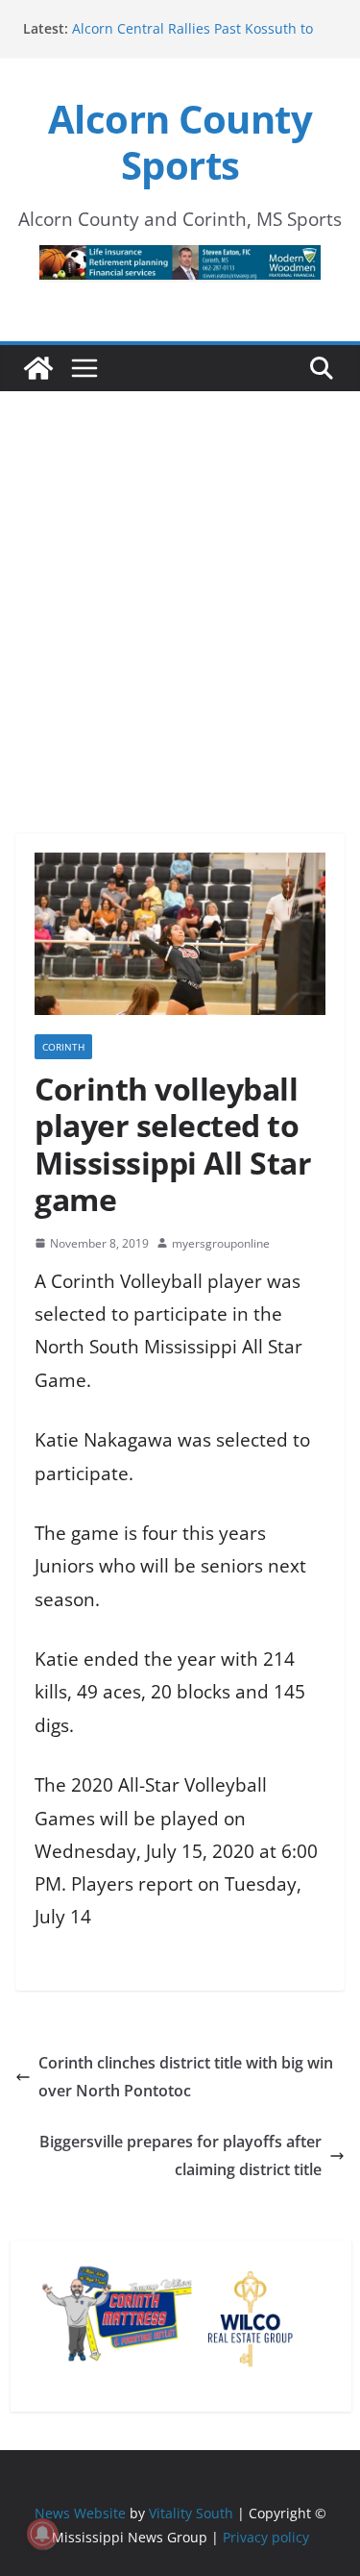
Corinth (63, 1047)
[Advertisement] (180, 586)
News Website (80, 2513)
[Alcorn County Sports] (38, 368)
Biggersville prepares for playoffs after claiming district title (180, 2155)
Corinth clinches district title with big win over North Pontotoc (186, 2077)
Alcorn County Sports (180, 142)
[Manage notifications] (42, 2534)
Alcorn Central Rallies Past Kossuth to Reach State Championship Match (192, 38)
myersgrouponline (221, 1243)
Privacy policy (266, 2537)
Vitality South (191, 2513)
